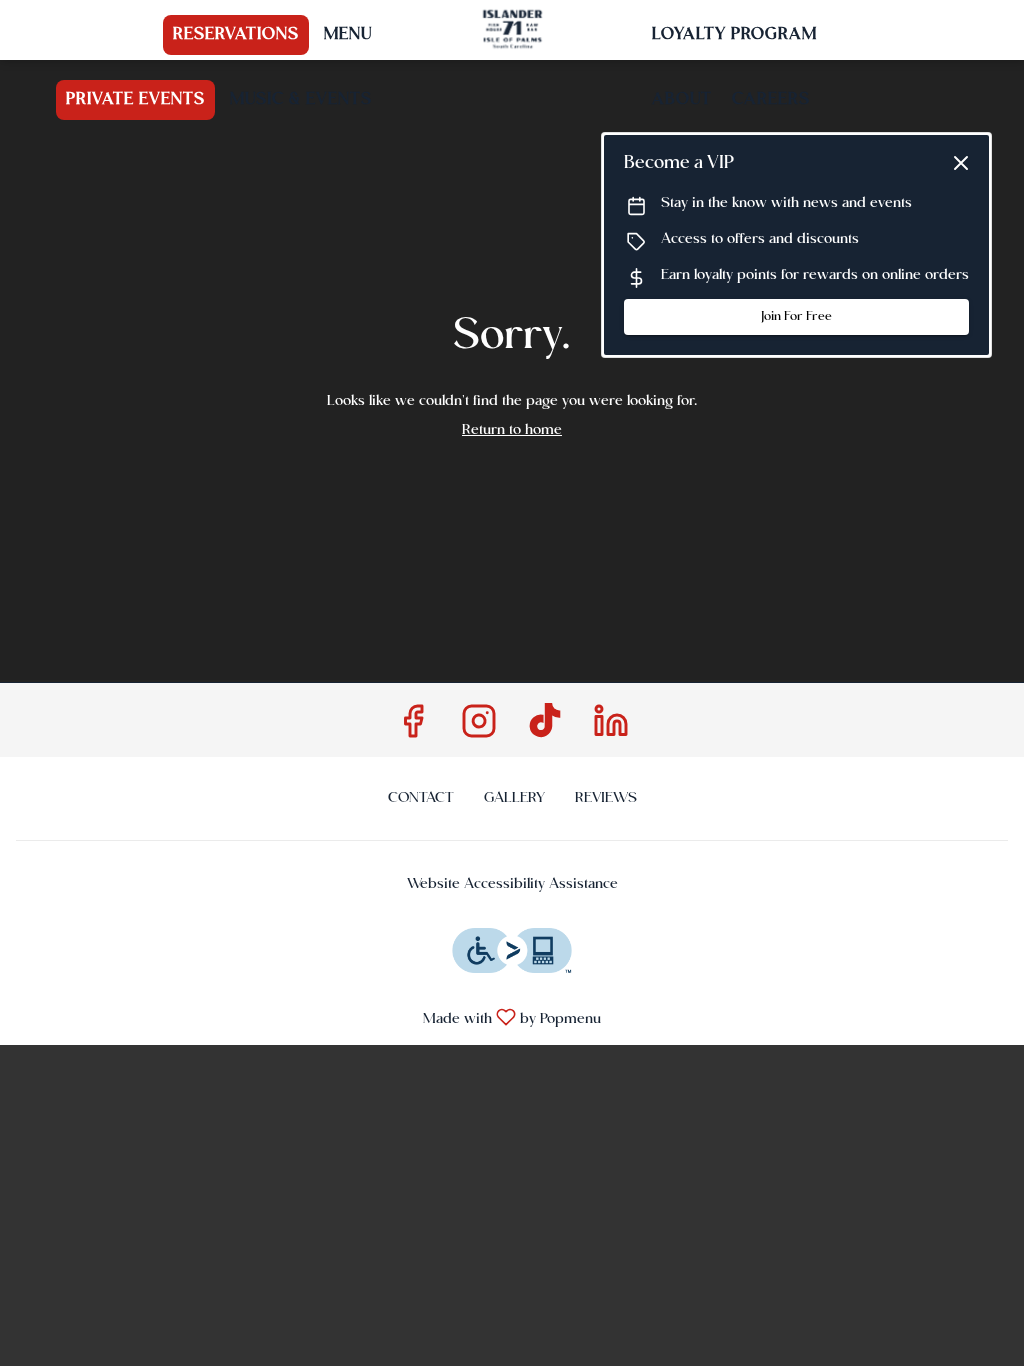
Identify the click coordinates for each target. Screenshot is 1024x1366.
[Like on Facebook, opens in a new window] (413, 729)
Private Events (135, 100)
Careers (771, 100)
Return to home (512, 430)
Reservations (236, 35)
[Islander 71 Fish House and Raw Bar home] (512, 30)
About (682, 100)
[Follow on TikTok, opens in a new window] (545, 729)
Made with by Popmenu (308, 1018)
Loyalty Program (734, 35)
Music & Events (301, 100)
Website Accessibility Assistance (512, 884)
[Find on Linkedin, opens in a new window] (611, 729)
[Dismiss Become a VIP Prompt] (961, 163)
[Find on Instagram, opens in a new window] (479, 729)
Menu (348, 35)
